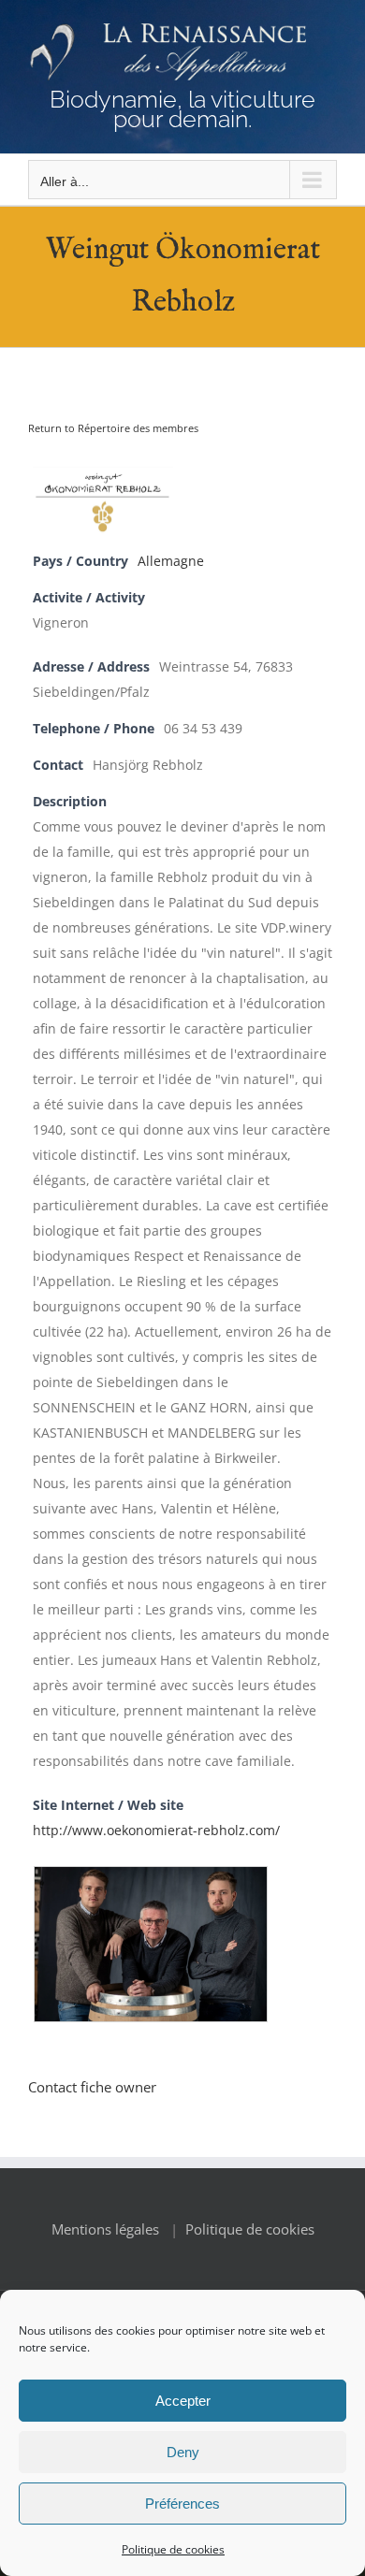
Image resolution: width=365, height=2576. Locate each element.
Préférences (182, 2504)
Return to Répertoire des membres (113, 428)
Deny (183, 2452)
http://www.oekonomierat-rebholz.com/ (156, 1831)
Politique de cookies (173, 2549)
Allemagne (171, 561)
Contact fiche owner (92, 2087)
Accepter (183, 2401)
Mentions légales (105, 2229)
